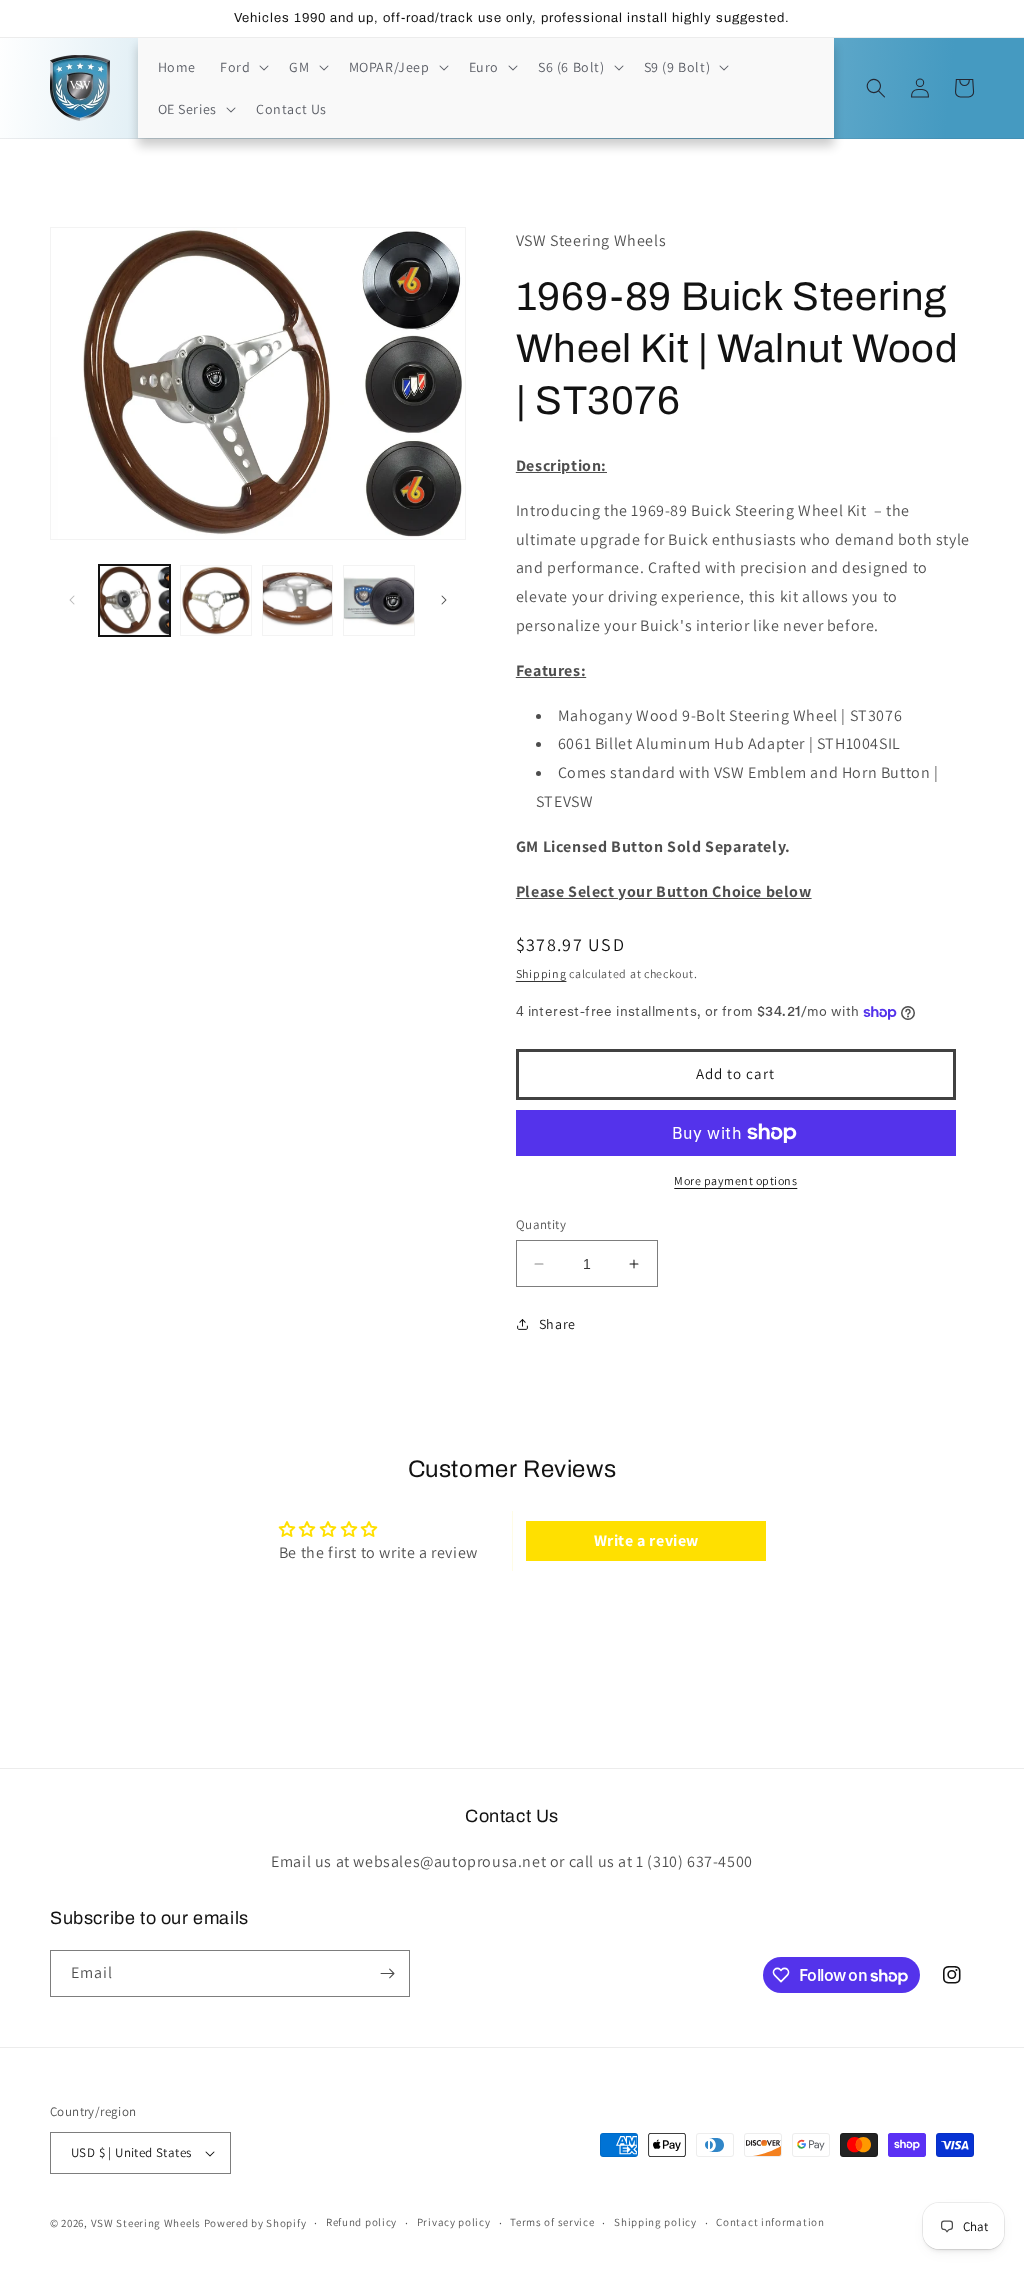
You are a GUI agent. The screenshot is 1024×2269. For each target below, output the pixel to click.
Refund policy (361, 2222)
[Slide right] (444, 600)
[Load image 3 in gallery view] (297, 600)
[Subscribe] (387, 1973)
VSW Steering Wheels (146, 2223)
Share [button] (557, 1324)
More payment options (735, 1180)
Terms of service (552, 2222)
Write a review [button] (646, 1540)
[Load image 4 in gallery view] (378, 600)
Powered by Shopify (255, 2223)
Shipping (541, 973)
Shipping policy (655, 2222)
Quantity (541, 1224)
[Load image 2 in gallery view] (215, 600)
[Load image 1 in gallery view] (134, 600)
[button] (242, 67)
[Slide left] (72, 600)
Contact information (770, 2222)
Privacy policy (454, 2222)
